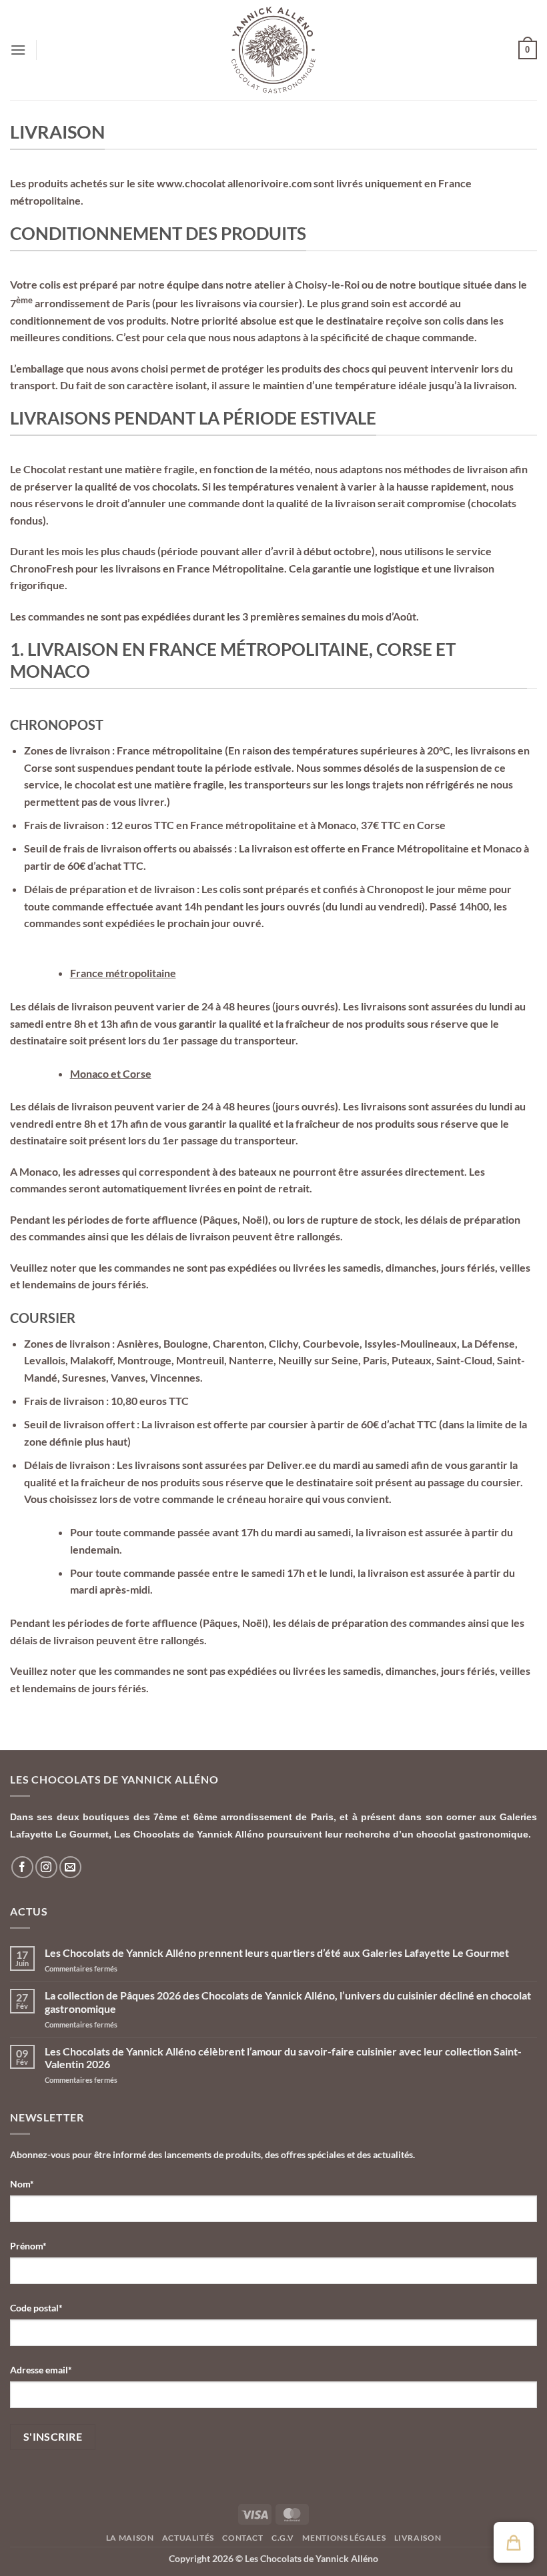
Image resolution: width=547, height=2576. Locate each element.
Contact (242, 2538)
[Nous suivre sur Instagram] (46, 1867)
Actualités (188, 2538)
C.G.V (283, 2538)
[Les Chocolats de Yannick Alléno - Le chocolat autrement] (273, 50)
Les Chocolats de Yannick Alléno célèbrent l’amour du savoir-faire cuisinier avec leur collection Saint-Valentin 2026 (283, 2057)
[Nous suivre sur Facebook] (22, 1867)
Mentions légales (344, 2538)
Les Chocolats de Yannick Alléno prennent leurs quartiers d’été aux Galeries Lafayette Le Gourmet (277, 1952)
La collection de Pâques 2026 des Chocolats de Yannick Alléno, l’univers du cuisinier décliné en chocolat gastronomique (288, 2001)
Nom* (22, 2184)
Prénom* (28, 2246)
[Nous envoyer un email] (70, 1867)
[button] (18, 50)
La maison (130, 2538)
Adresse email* (41, 2370)
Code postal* (36, 2308)
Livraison (418, 2538)
